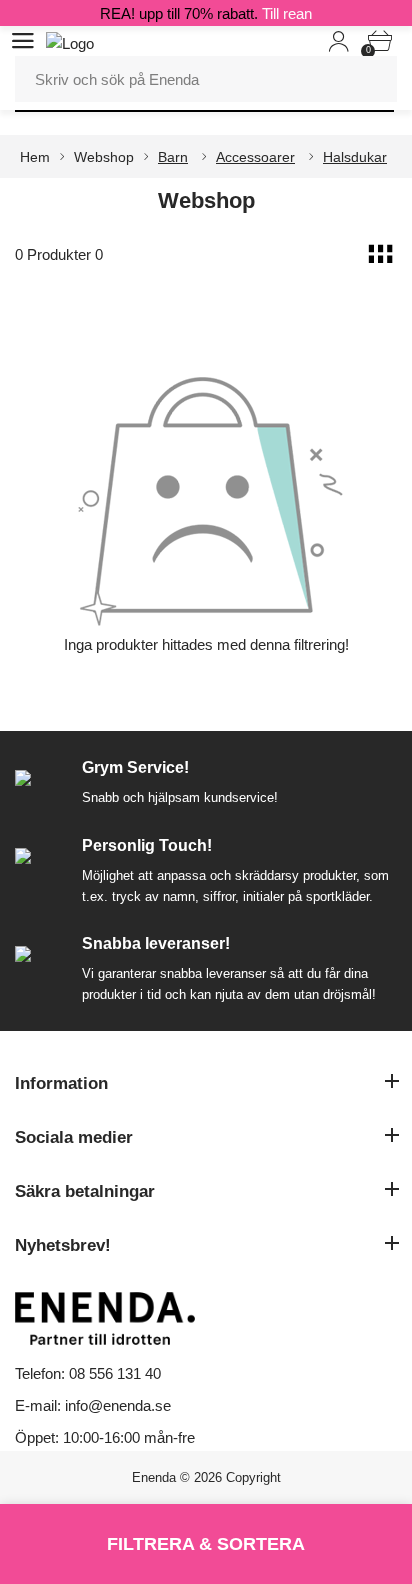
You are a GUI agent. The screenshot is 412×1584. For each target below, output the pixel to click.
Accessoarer (255, 157)
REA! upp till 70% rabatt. (206, 13)
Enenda (154, 1477)
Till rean (287, 13)
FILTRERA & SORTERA (206, 1544)
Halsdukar (355, 157)
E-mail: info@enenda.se (93, 1405)
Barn (173, 157)
